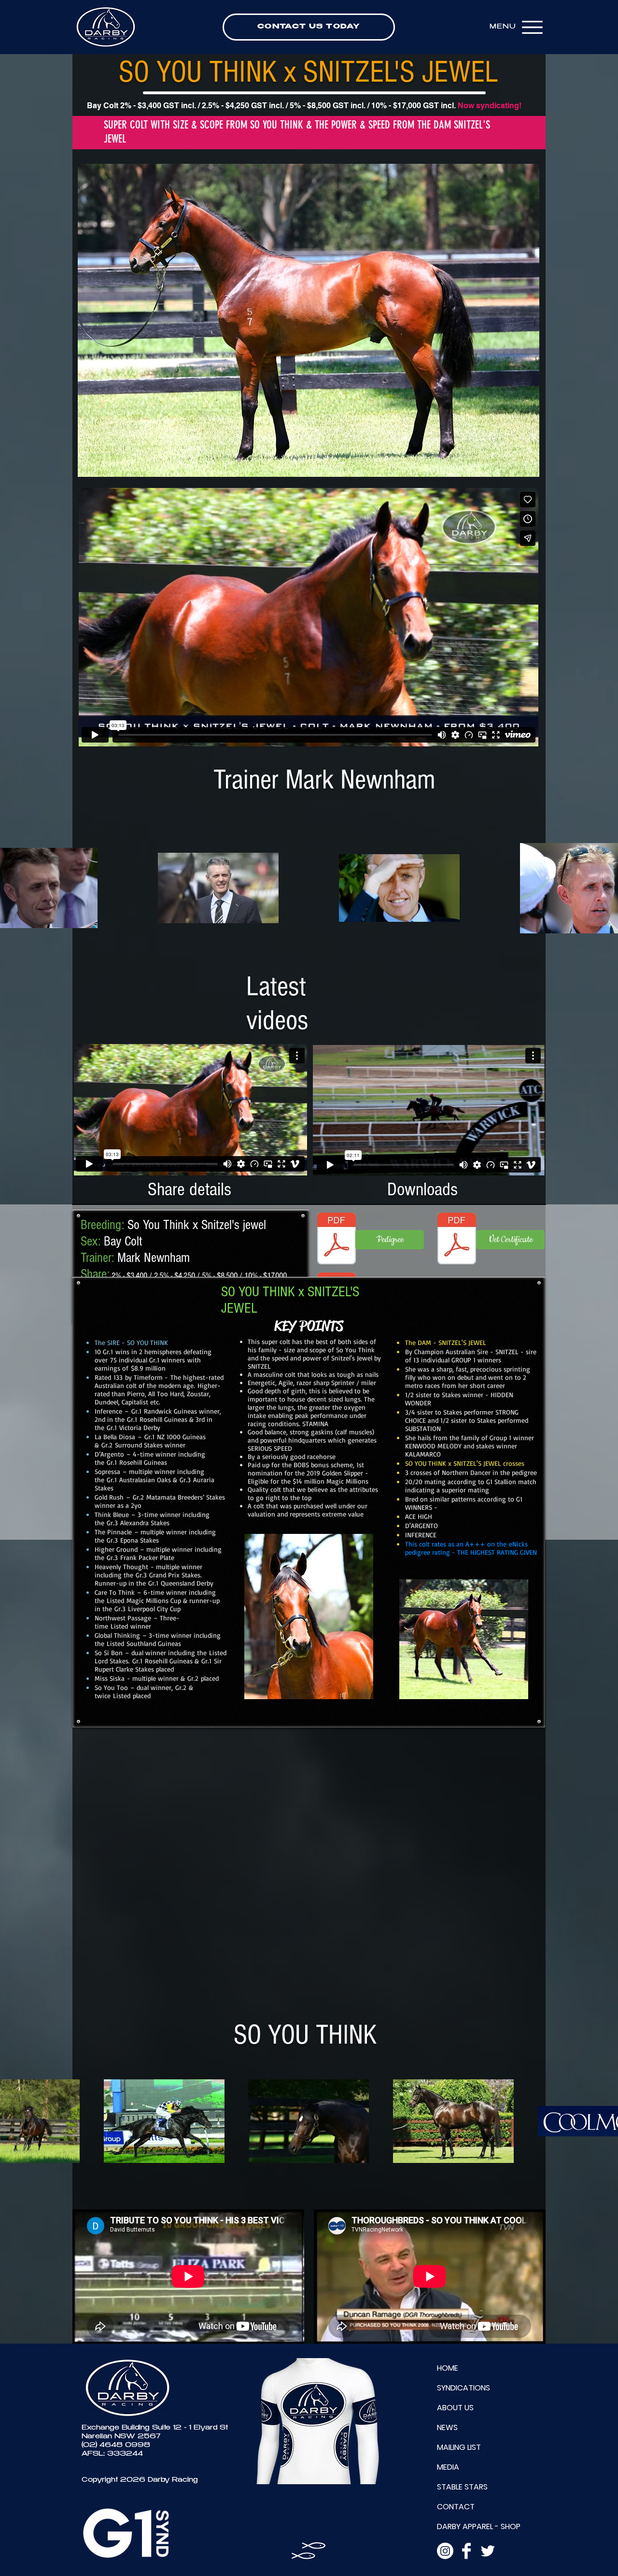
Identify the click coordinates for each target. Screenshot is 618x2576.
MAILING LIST (459, 2447)
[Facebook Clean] (466, 2551)
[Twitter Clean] (488, 2551)
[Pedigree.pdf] (337, 1240)
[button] (309, 320)
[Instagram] (445, 2551)
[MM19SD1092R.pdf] (457, 1240)
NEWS (447, 2427)
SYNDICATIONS (463, 2388)
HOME (448, 2368)
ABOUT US (455, 2408)
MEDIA (448, 2467)
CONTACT (456, 2507)
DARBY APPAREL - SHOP (479, 2526)
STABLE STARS (462, 2487)
